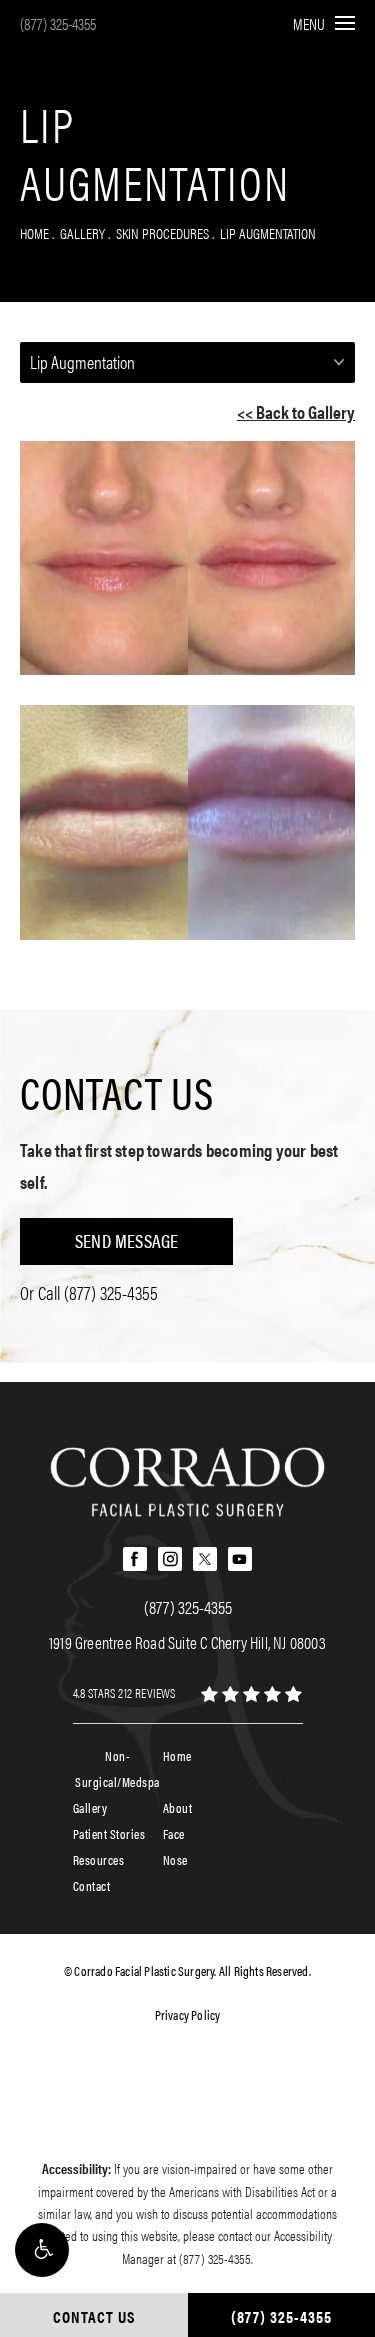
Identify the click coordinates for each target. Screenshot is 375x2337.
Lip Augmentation (268, 232)
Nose (175, 1859)
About (178, 1807)
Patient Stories (109, 1833)
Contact (92, 1885)
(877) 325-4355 (58, 23)
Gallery (82, 232)
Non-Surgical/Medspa (117, 1768)
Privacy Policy (188, 2014)
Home (34, 232)
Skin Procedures (162, 232)
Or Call (89, 1292)
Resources (99, 1859)
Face (174, 1833)
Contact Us (117, 1092)
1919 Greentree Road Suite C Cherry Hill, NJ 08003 (187, 1642)
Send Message (126, 1240)
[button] (42, 2250)
